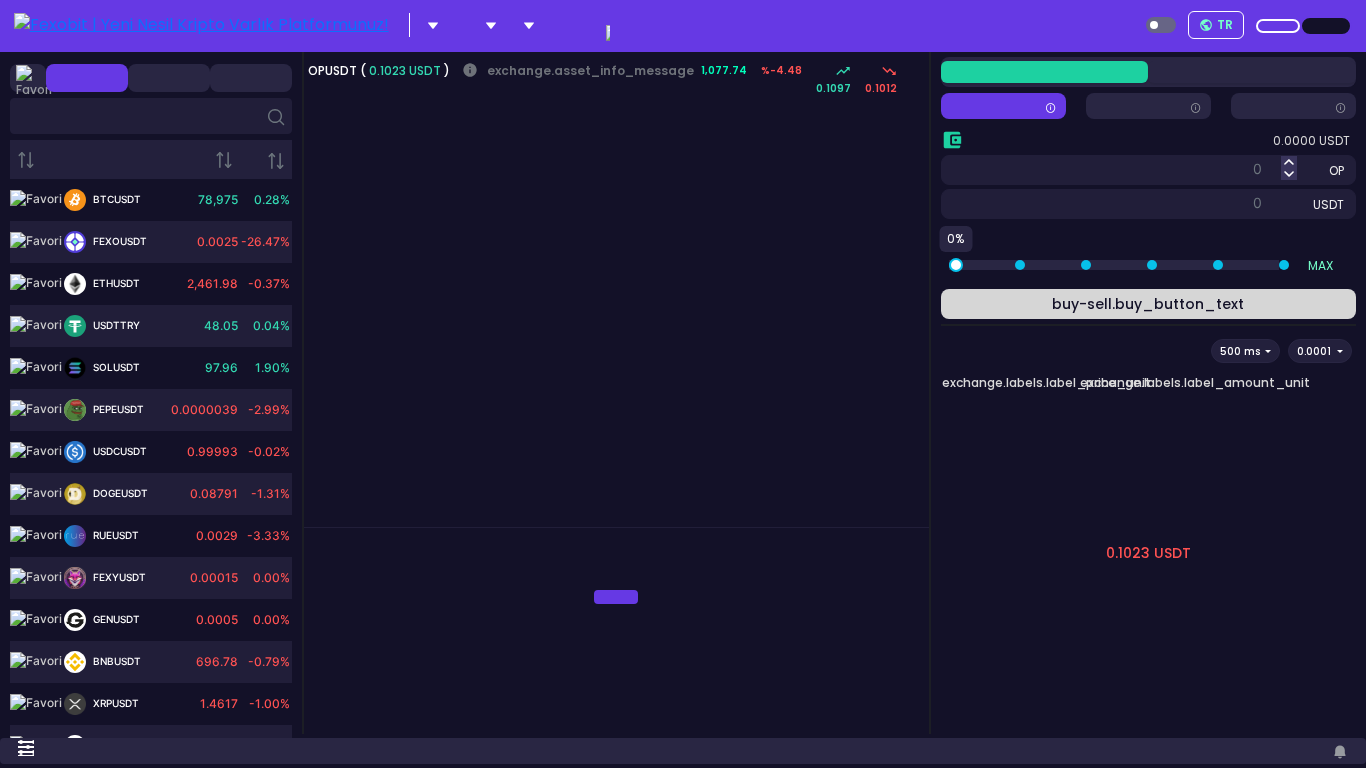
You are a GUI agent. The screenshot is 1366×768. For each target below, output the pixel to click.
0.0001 (1315, 351)
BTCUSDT (115, 199)
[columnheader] (86, 159)
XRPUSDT (114, 703)
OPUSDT (334, 70)
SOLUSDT (115, 367)
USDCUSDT (118, 451)
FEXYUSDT (118, 577)
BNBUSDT (115, 661)
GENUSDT (115, 619)
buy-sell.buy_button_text (1148, 304)
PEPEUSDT (117, 409)
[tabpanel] (616, 597)
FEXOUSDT (118, 241)
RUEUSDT (114, 535)
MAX (1320, 265)
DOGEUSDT (119, 493)
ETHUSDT (115, 283)
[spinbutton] (1171, 168)
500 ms (1241, 351)
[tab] (320, 519)
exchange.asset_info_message (578, 70)
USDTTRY (115, 325)
